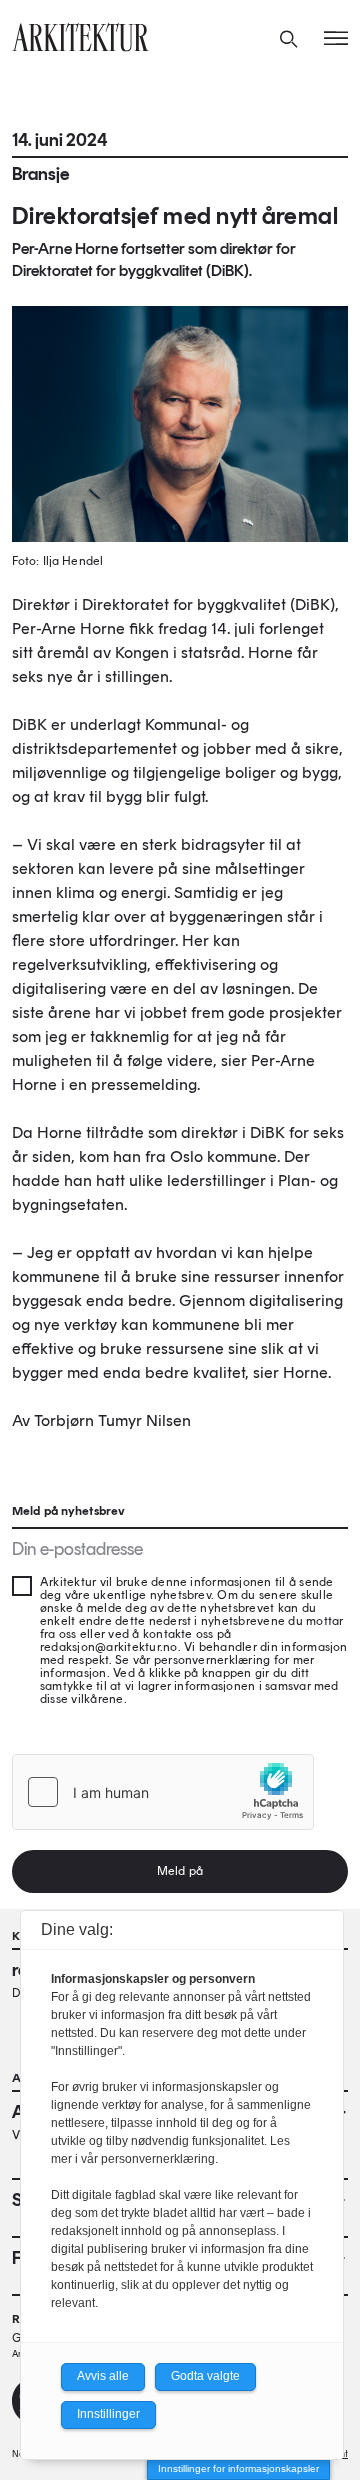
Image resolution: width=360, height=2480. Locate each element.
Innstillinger (108, 2414)
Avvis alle (103, 2376)
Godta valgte (205, 2376)
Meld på (180, 1871)
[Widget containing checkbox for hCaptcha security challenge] (163, 1792)
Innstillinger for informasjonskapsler (238, 2468)
